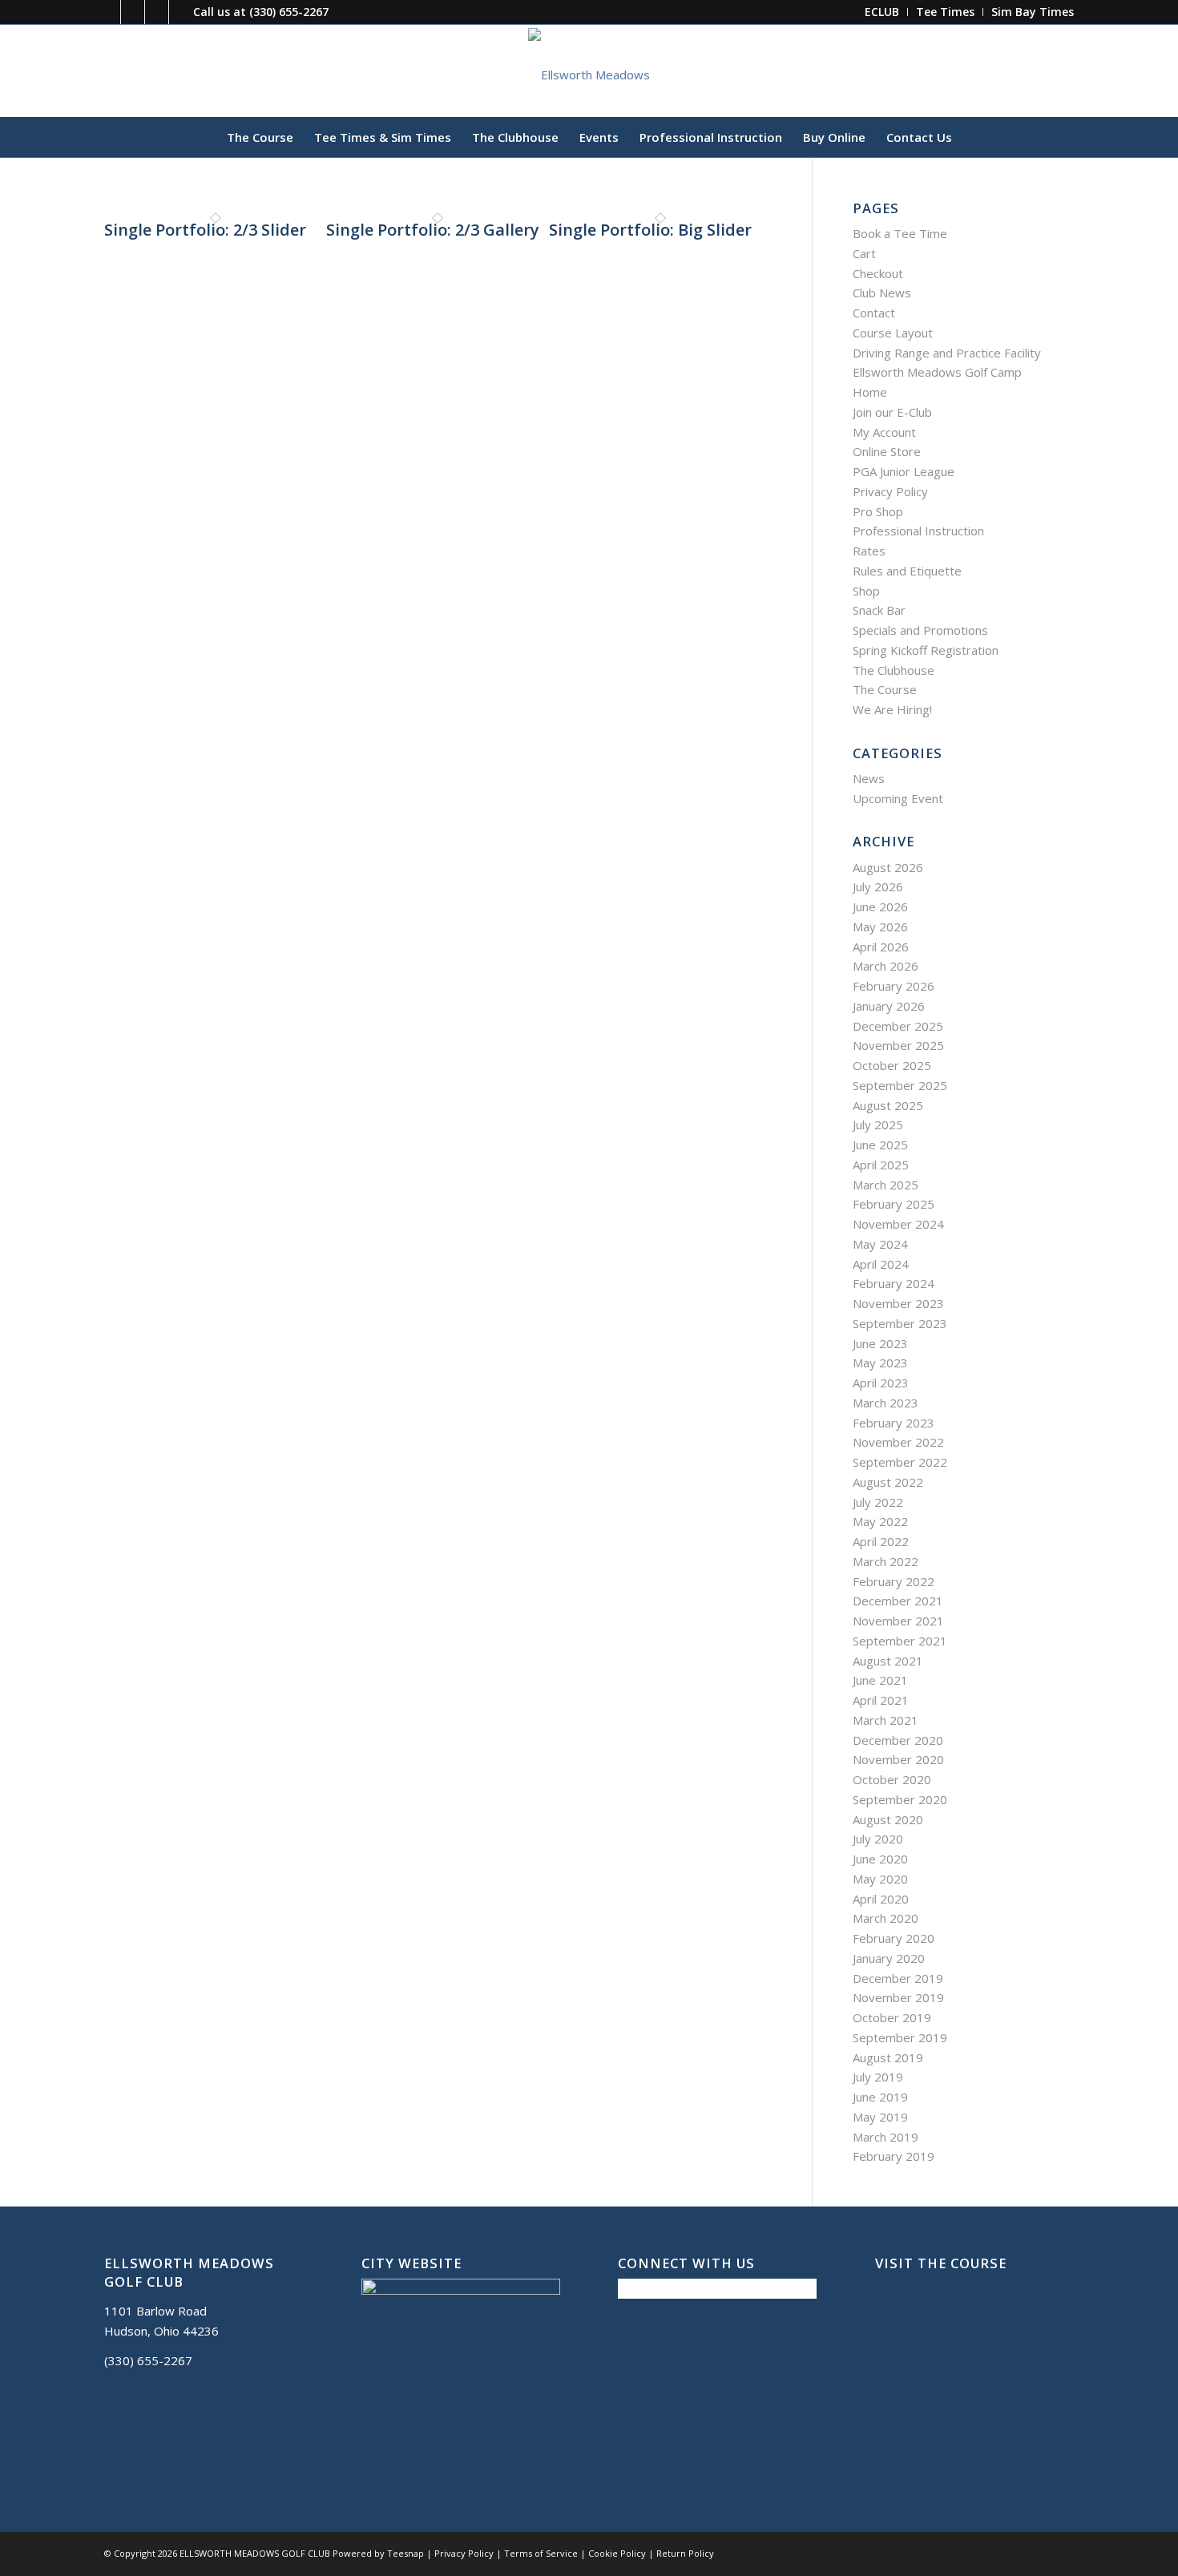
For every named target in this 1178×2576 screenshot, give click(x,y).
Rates (869, 551)
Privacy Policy (890, 491)
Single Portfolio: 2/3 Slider (205, 230)
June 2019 (880, 2097)
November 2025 (898, 1045)
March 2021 (886, 1720)
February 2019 (894, 2156)
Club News (882, 293)
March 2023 (886, 1403)
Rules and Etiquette (907, 571)
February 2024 (894, 1283)
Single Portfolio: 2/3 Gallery (433, 230)
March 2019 (886, 2137)
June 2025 (880, 1145)
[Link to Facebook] (109, 12)
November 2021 (898, 1621)
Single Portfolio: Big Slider (650, 230)
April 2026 (881, 947)
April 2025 (881, 1165)
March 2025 (886, 1185)
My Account (884, 432)
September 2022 (900, 1462)
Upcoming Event (898, 798)
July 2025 (878, 1124)
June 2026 (880, 906)
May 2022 (880, 1521)
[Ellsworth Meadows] (589, 71)
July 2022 (878, 1502)
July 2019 (878, 2077)
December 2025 (898, 1026)
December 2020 (898, 1740)
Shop (866, 591)
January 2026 (889, 1006)
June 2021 (880, 1680)
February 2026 (894, 986)
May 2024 (880, 1244)
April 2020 (881, 1899)
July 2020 (878, 1839)
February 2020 (894, 1938)
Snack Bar (879, 610)
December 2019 (898, 1978)
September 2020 (900, 1799)
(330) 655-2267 (289, 12)
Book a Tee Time (900, 233)
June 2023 (880, 1343)
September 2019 (900, 2037)
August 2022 (888, 1482)
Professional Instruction (918, 531)
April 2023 (881, 1383)
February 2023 (894, 1423)
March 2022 (886, 1561)
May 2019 (880, 2117)
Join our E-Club (892, 412)
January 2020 (889, 1958)
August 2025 (888, 1105)
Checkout (878, 273)
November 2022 (898, 1442)
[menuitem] (882, 12)
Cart (864, 253)
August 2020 (888, 1819)
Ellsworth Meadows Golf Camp (937, 372)
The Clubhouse (894, 670)
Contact (874, 313)
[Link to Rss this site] (181, 12)
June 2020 (880, 1859)
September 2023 (900, 1323)
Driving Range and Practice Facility (947, 353)
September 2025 (900, 1085)
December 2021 (898, 1601)
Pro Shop (878, 511)
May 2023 (880, 1363)
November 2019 (898, 1997)
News (869, 778)
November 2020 (898, 1759)
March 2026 (886, 966)
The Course (885, 689)
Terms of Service (541, 2553)
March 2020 (886, 1918)
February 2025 (894, 1204)
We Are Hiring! (892, 709)
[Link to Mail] (157, 12)
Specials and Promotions (920, 630)
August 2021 (888, 1661)
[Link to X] (133, 12)
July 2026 (878, 886)
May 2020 (880, 1879)
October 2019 (892, 2017)
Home (870, 392)
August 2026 (888, 867)
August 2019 (888, 2057)
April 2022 (881, 1541)
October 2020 (892, 1779)
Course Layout (893, 333)
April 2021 (881, 1700)
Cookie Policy (617, 2553)
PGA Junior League (904, 471)
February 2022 (894, 1581)
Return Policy (685, 2553)
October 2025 (892, 1065)
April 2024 (881, 1264)
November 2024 (898, 1224)
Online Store (887, 451)
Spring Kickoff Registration (926, 650)
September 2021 (900, 1641)
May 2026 (880, 927)
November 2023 (898, 1303)
